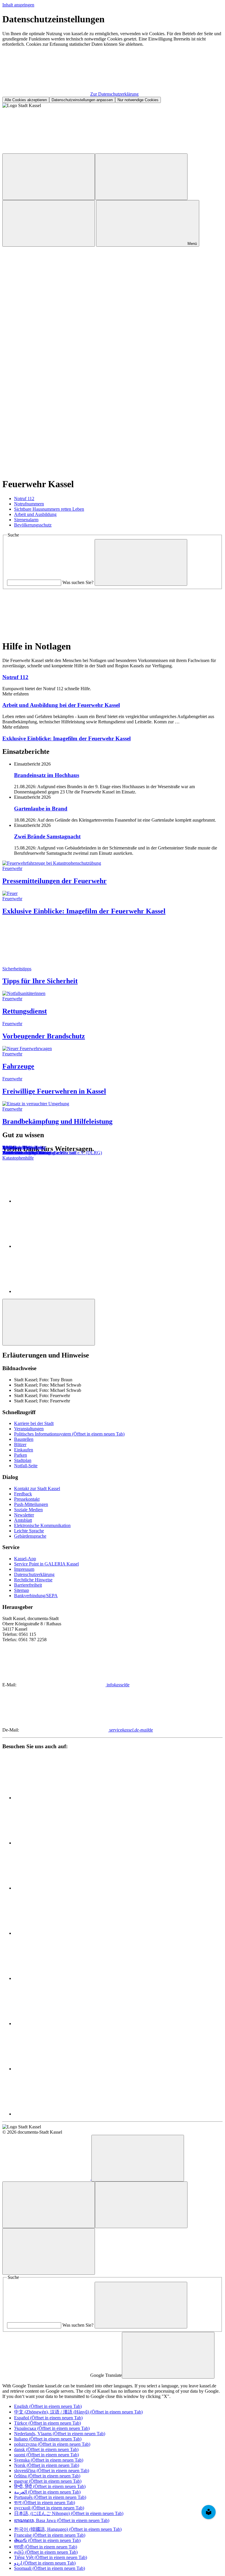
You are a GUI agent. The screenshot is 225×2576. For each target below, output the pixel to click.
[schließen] (168, 2355)
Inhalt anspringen (18, 5)
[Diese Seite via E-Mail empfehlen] (58, 1291)
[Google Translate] (49, 177)
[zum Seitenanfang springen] (49, 1322)
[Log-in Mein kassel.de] (141, 177)
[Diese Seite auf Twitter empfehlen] (58, 1246)
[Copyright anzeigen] (46, 289)
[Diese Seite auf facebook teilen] (58, 1201)
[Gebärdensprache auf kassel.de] (134, 151)
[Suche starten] (141, 562)
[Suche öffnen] (49, 223)
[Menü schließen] (49, 2251)
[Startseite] (47, 2178)
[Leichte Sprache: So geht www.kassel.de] (46, 151)
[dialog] (112, 58)
